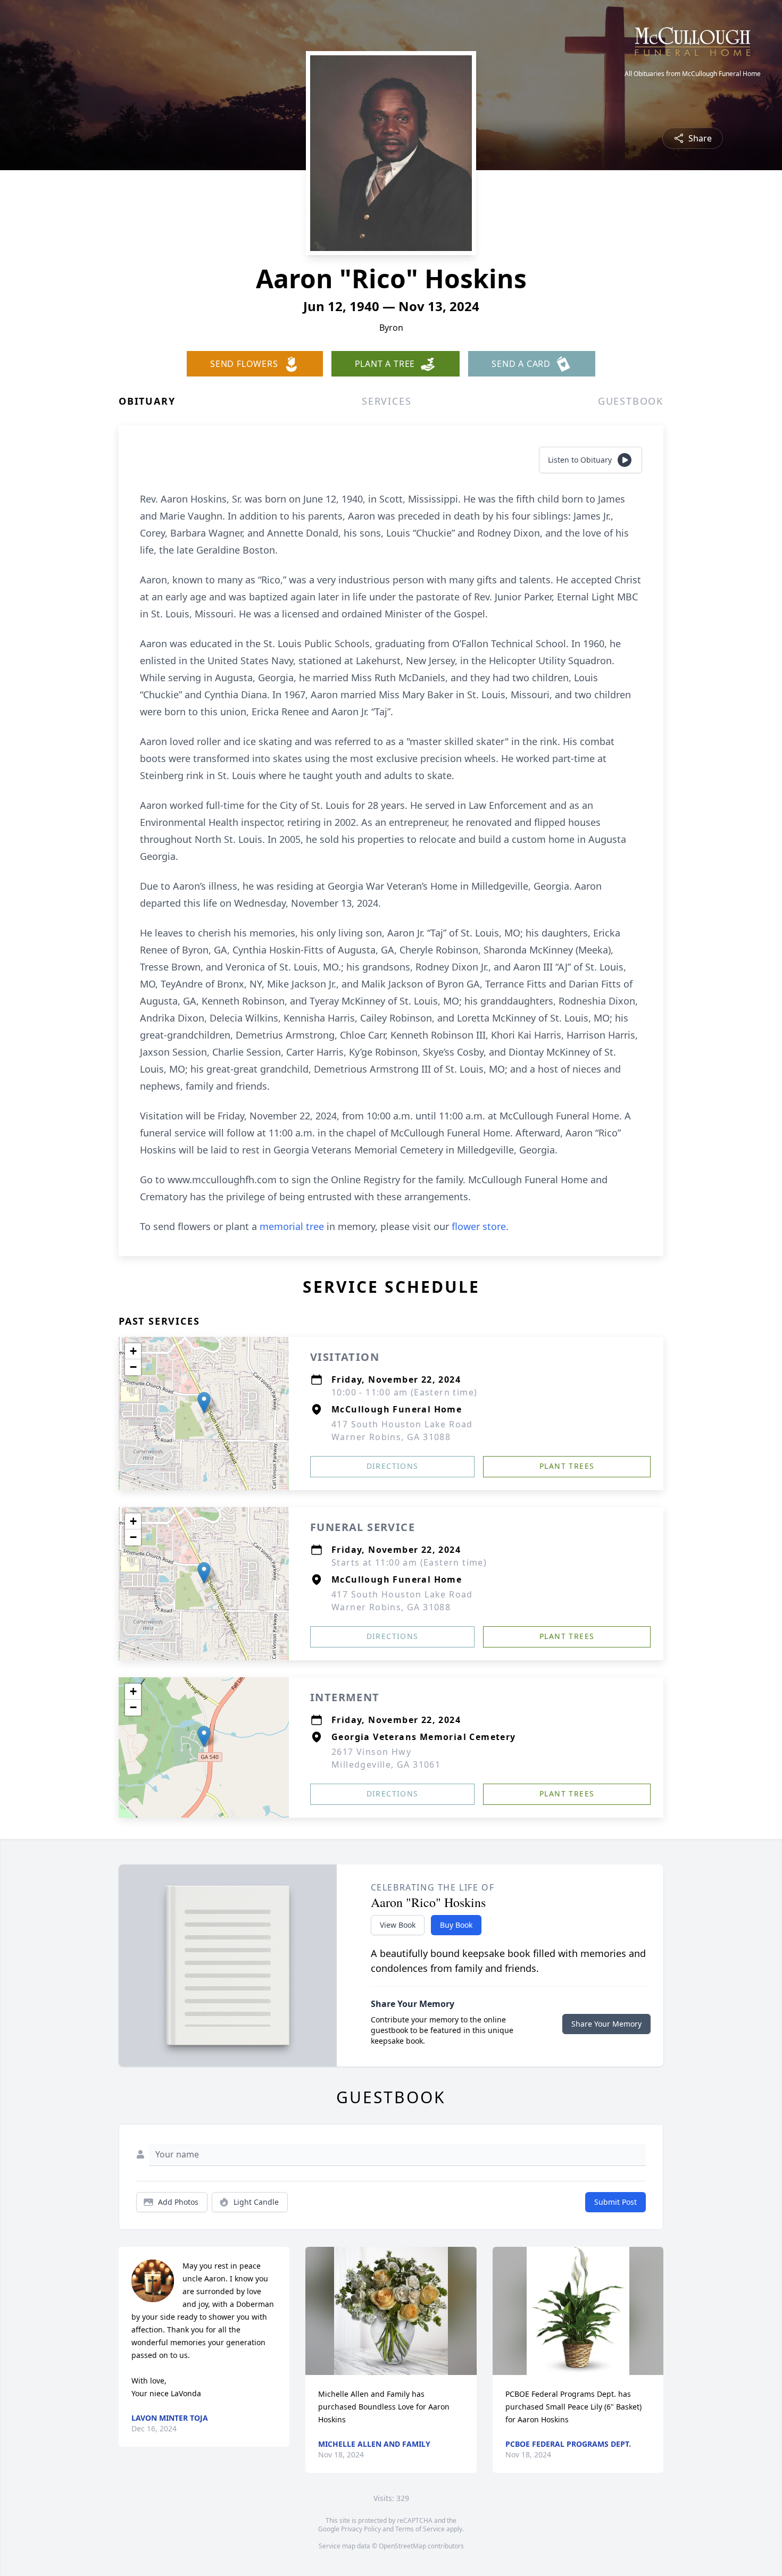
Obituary (147, 401)
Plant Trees (567, 1466)
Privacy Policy (361, 2529)
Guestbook (631, 401)
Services (386, 401)
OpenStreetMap (402, 2546)
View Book (398, 1925)
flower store (479, 1226)
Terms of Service (420, 2529)
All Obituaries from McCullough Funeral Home (693, 74)
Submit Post (615, 2202)
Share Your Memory (606, 2024)
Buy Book (456, 1925)
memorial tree (292, 1226)
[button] (204, 1403)
